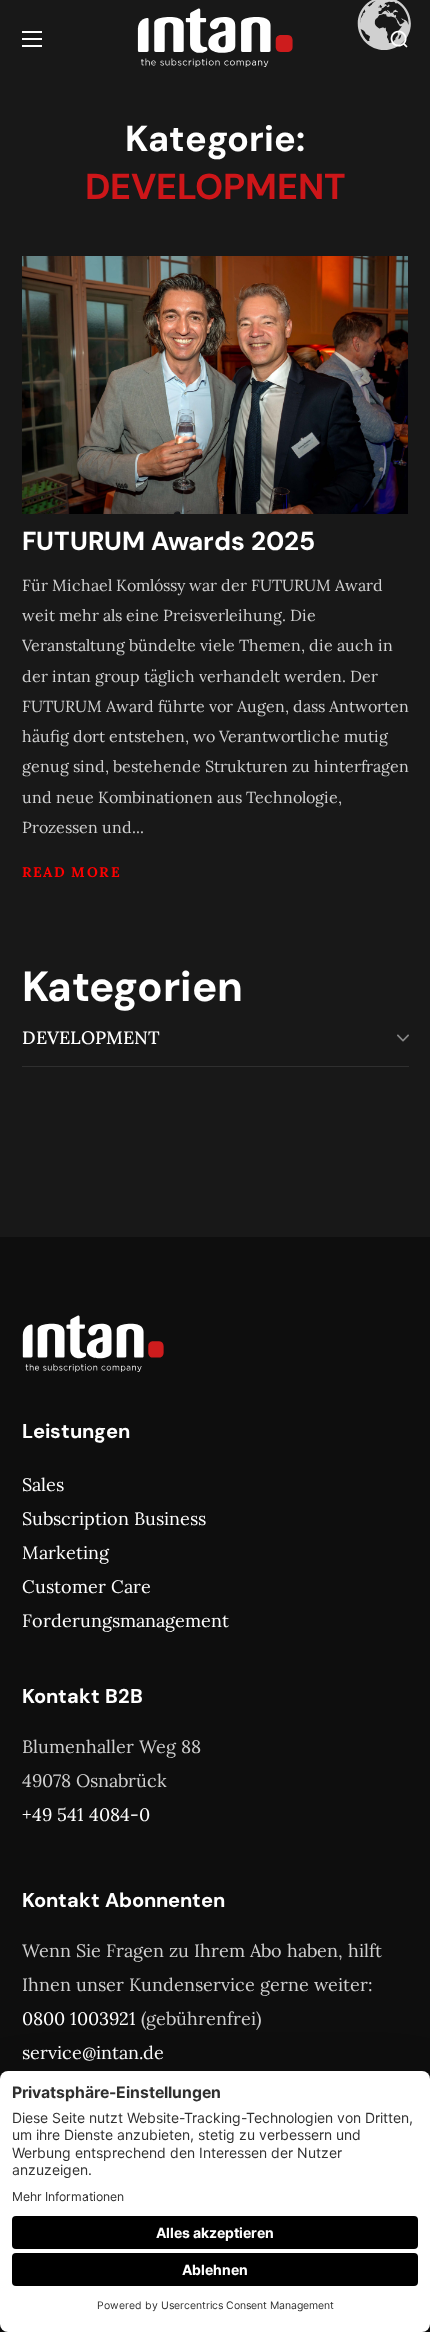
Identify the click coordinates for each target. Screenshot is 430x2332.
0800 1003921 (79, 2018)
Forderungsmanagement (125, 1620)
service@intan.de (93, 2052)
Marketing (65, 1552)
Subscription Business (114, 1518)
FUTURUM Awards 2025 (168, 541)
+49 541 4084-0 (86, 1814)
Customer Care (86, 1586)
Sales (43, 1484)
